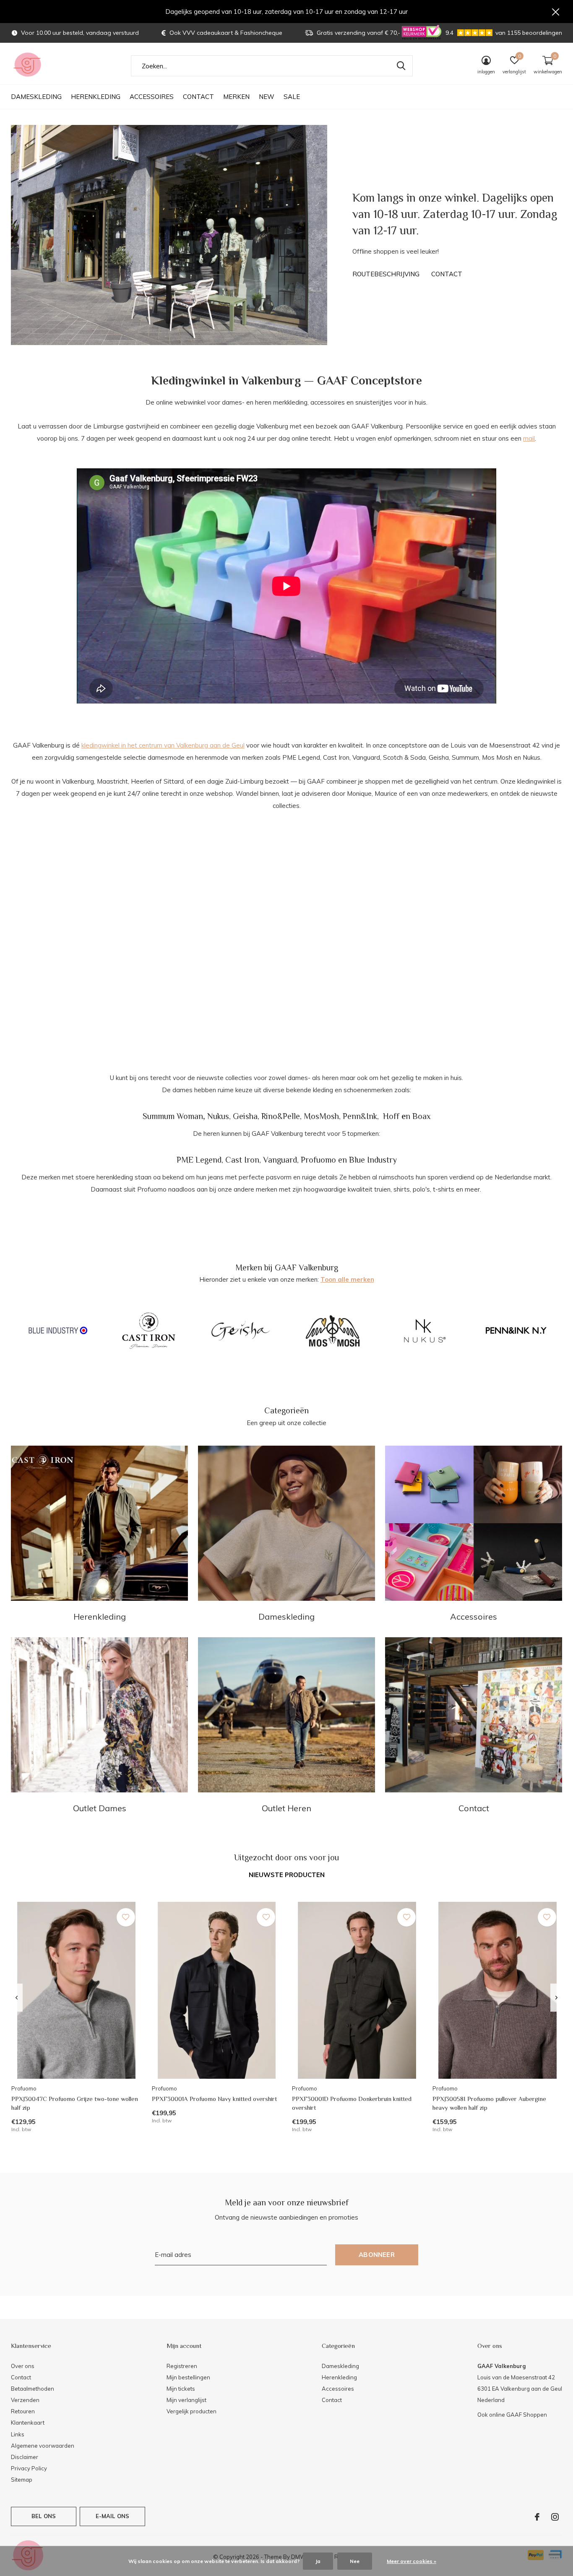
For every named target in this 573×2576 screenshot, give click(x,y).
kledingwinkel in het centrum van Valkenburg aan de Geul (163, 745)
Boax (422, 1116)
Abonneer (377, 2255)
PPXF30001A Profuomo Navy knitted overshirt (214, 2099)
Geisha (245, 1116)
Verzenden (25, 2400)
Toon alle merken (347, 1279)
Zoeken (401, 66)
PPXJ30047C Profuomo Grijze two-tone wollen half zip (75, 2103)
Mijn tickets (181, 2389)
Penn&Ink (360, 1116)
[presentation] (17, 1998)
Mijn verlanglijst (186, 2400)
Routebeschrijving (386, 274)
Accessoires (152, 97)
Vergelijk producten (191, 2411)
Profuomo (318, 1160)
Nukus (218, 1116)
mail (529, 438)
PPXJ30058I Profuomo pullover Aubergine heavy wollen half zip (489, 2103)
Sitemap (22, 2480)
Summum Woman (173, 1116)
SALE (292, 97)
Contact (198, 97)
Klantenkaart (28, 2423)
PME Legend (199, 1160)
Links (18, 2434)
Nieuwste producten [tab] (287, 1875)
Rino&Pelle (281, 1116)
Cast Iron (242, 1160)
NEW (267, 97)
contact (447, 274)
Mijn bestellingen (188, 2377)
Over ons (23, 2366)
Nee (355, 2561)
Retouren (23, 2411)
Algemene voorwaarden (43, 2446)
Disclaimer (25, 2457)
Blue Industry (373, 1160)
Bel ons (44, 2516)
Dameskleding (36, 97)
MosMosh (321, 1116)
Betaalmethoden (33, 2389)
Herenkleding (96, 97)
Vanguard (280, 1160)
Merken (236, 97)
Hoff (391, 1116)
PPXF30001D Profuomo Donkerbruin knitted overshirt (352, 2103)
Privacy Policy (29, 2468)
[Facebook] (537, 2517)
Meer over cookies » (412, 2561)
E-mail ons (113, 2516)
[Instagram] (555, 2517)
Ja (318, 2561)
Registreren (182, 2366)
